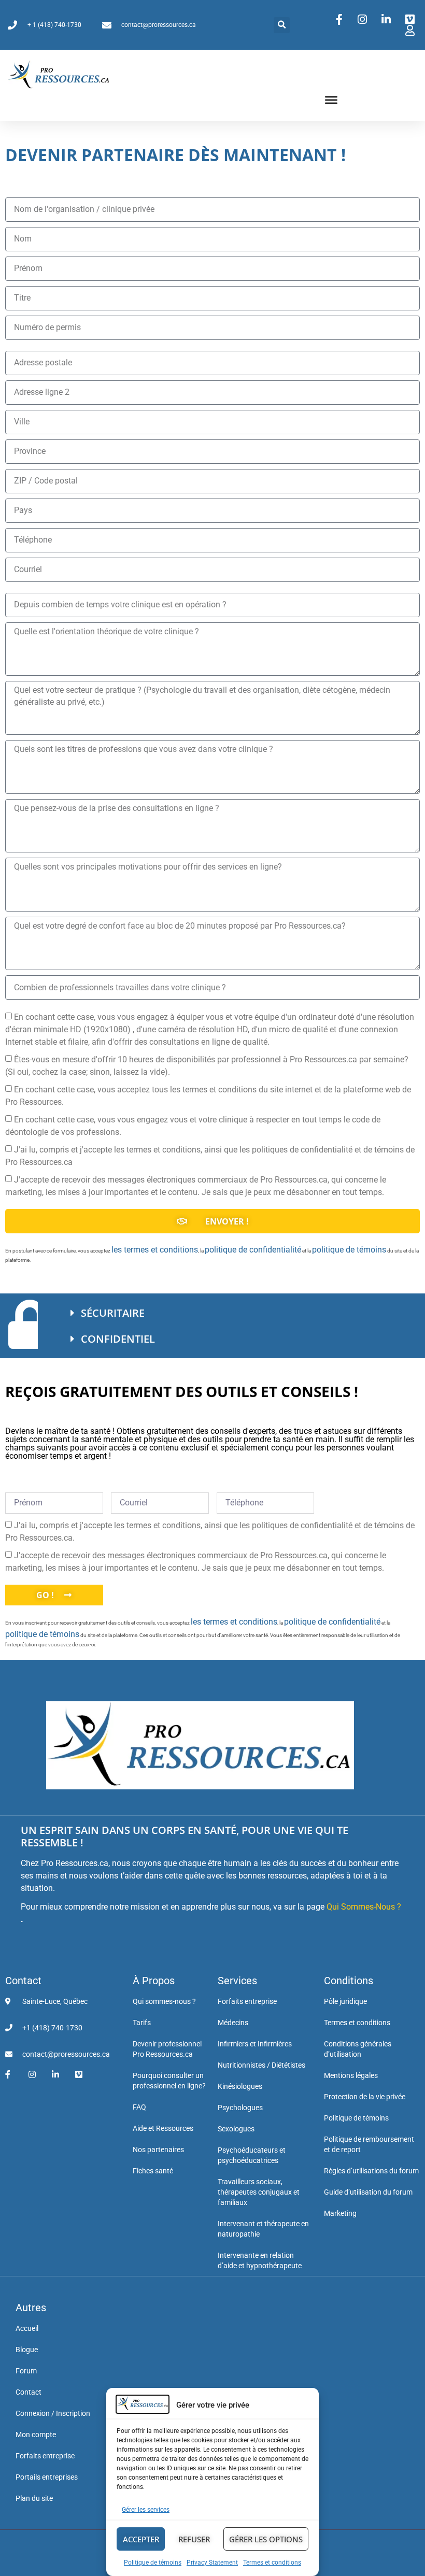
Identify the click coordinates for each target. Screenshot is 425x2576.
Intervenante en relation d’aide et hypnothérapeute (260, 2260)
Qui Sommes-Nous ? (364, 1907)
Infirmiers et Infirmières (255, 2044)
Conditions (349, 1981)
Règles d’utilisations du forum (371, 2171)
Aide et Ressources (163, 2128)
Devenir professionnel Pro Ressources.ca (167, 2049)
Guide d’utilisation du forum (368, 2192)
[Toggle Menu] (331, 100)
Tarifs (142, 2023)
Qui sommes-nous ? (164, 2001)
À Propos (154, 1981)
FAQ (139, 2107)
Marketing (340, 2213)
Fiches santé (153, 2171)
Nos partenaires (158, 2150)
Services (237, 1981)
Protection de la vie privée (365, 2097)
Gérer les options (266, 2539)
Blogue (27, 2350)
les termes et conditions (155, 1250)
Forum (26, 2371)
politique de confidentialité (253, 1250)
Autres (31, 2308)
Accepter (141, 2539)
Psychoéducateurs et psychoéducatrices (252, 2155)
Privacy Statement (212, 2563)
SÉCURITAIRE (113, 1313)
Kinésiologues (240, 2086)
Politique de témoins (153, 2563)
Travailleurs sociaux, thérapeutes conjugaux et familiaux (259, 2192)
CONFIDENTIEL (118, 1339)
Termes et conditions (272, 2563)
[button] (282, 25)
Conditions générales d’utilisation (358, 2049)
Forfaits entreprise (247, 2001)
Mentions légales (351, 2075)
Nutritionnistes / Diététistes (261, 2065)
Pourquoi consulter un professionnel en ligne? (169, 2081)
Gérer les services (146, 2510)
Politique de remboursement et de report (369, 2144)
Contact (23, 1981)
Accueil (27, 2328)
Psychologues (240, 2108)
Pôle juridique (345, 2001)
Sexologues (236, 2129)
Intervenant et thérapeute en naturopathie (263, 2229)
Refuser (194, 2539)
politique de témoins (349, 1250)
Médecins (233, 2023)
